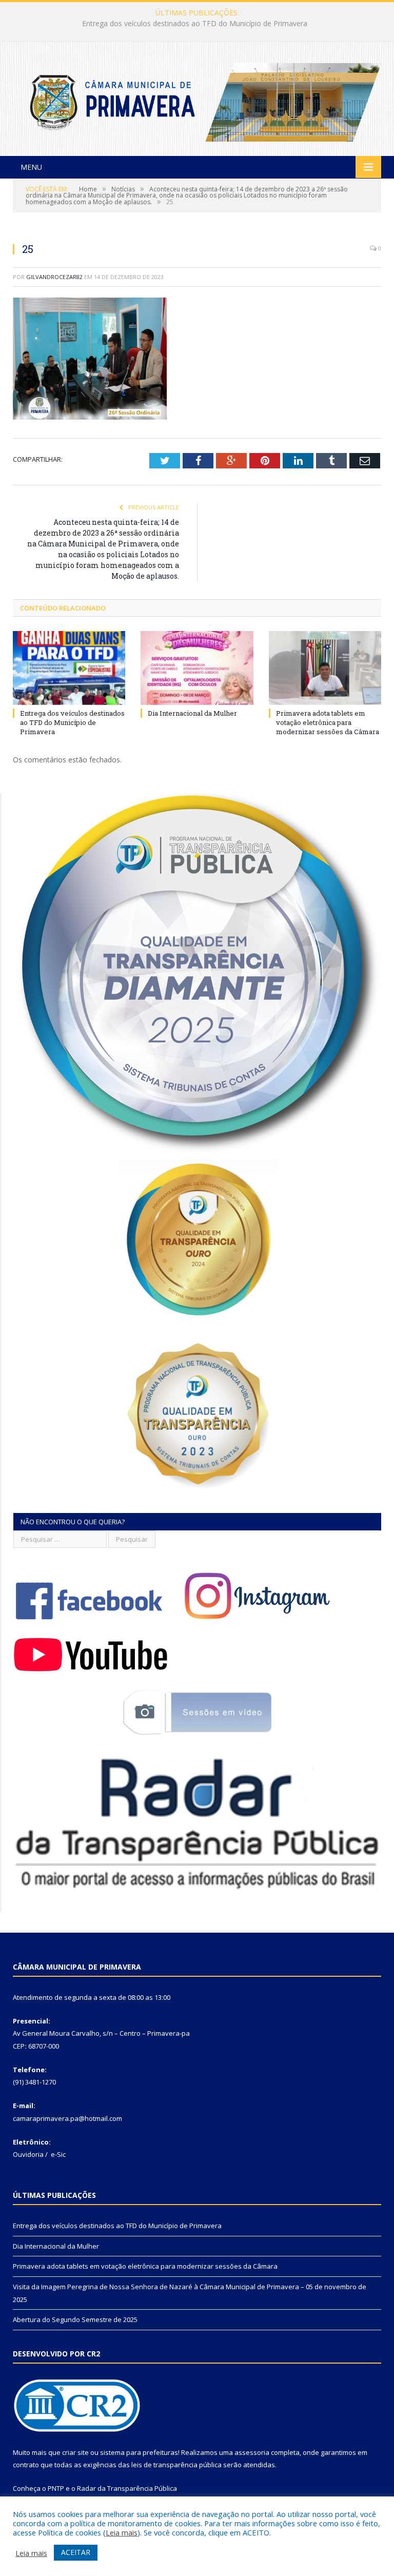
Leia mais (122, 2532)
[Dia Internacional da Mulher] (197, 668)
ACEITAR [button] (76, 2552)
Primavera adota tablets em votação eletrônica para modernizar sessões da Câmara (328, 722)
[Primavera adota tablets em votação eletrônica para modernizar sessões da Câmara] (325, 668)
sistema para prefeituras (139, 2452)
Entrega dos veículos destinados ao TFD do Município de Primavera (72, 722)
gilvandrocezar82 (54, 277)
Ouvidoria (28, 2154)
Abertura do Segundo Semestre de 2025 (75, 2319)
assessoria (252, 2452)
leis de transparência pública (176, 2465)
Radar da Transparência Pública (127, 2488)
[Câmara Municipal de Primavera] (197, 100)
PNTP (56, 2488)
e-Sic (58, 2154)
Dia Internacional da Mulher (195, 24)
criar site (75, 2452)
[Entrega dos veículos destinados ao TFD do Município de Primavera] (69, 668)
